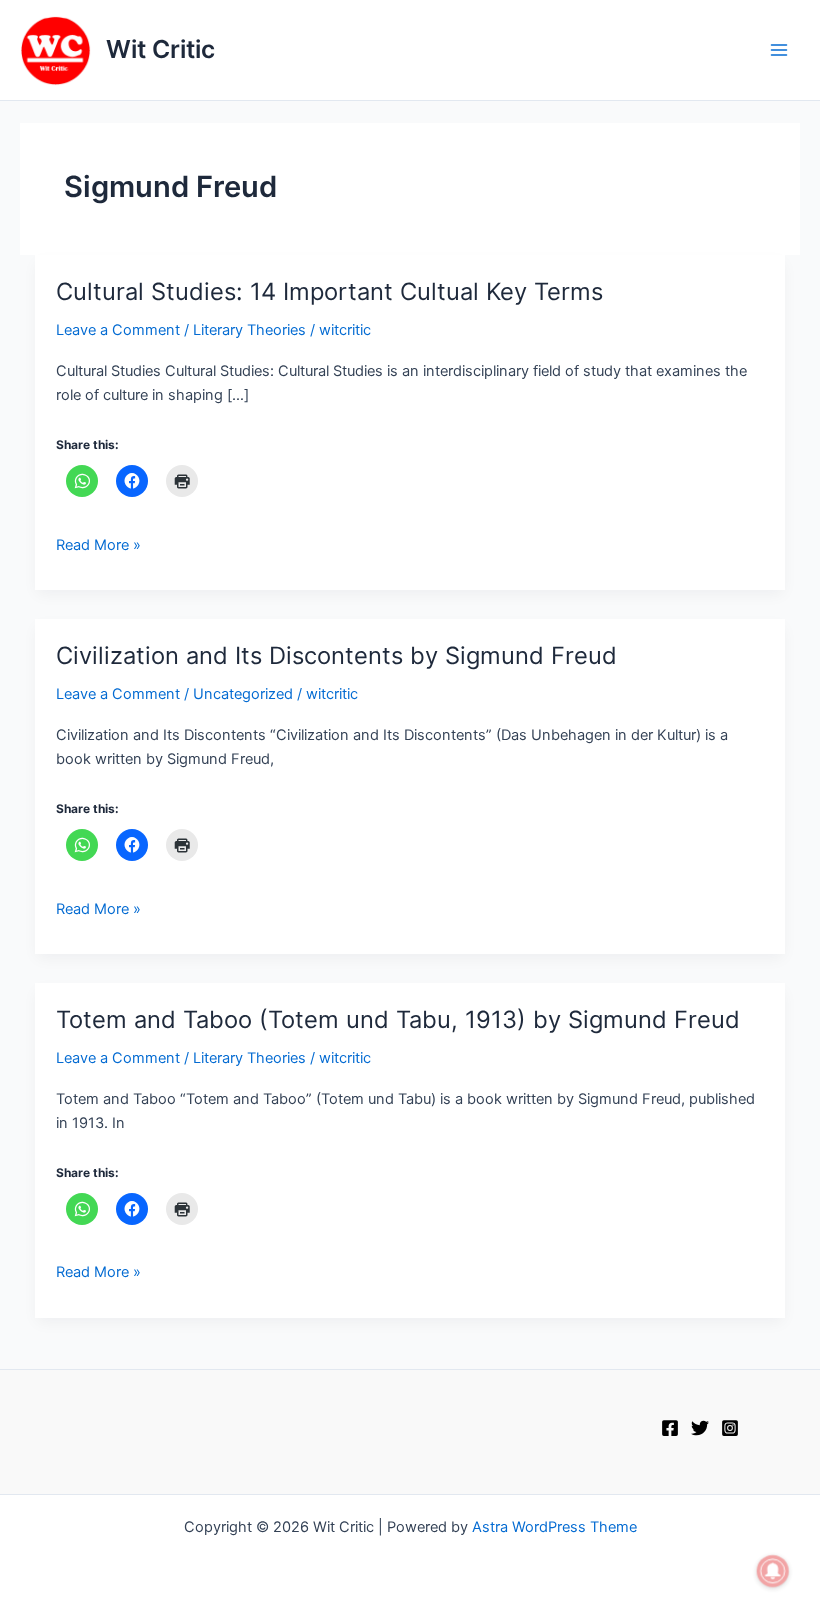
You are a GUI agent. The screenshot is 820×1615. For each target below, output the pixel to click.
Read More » (98, 543)
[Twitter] (700, 1428)
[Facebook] (670, 1428)
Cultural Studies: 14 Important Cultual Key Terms (329, 291)
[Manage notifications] (773, 1571)
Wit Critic (160, 49)
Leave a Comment (118, 330)
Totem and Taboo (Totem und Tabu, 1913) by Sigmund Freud (398, 1019)
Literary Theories (249, 330)
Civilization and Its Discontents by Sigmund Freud (336, 655)
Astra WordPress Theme (554, 1527)
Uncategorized (243, 694)
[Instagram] (730, 1428)
